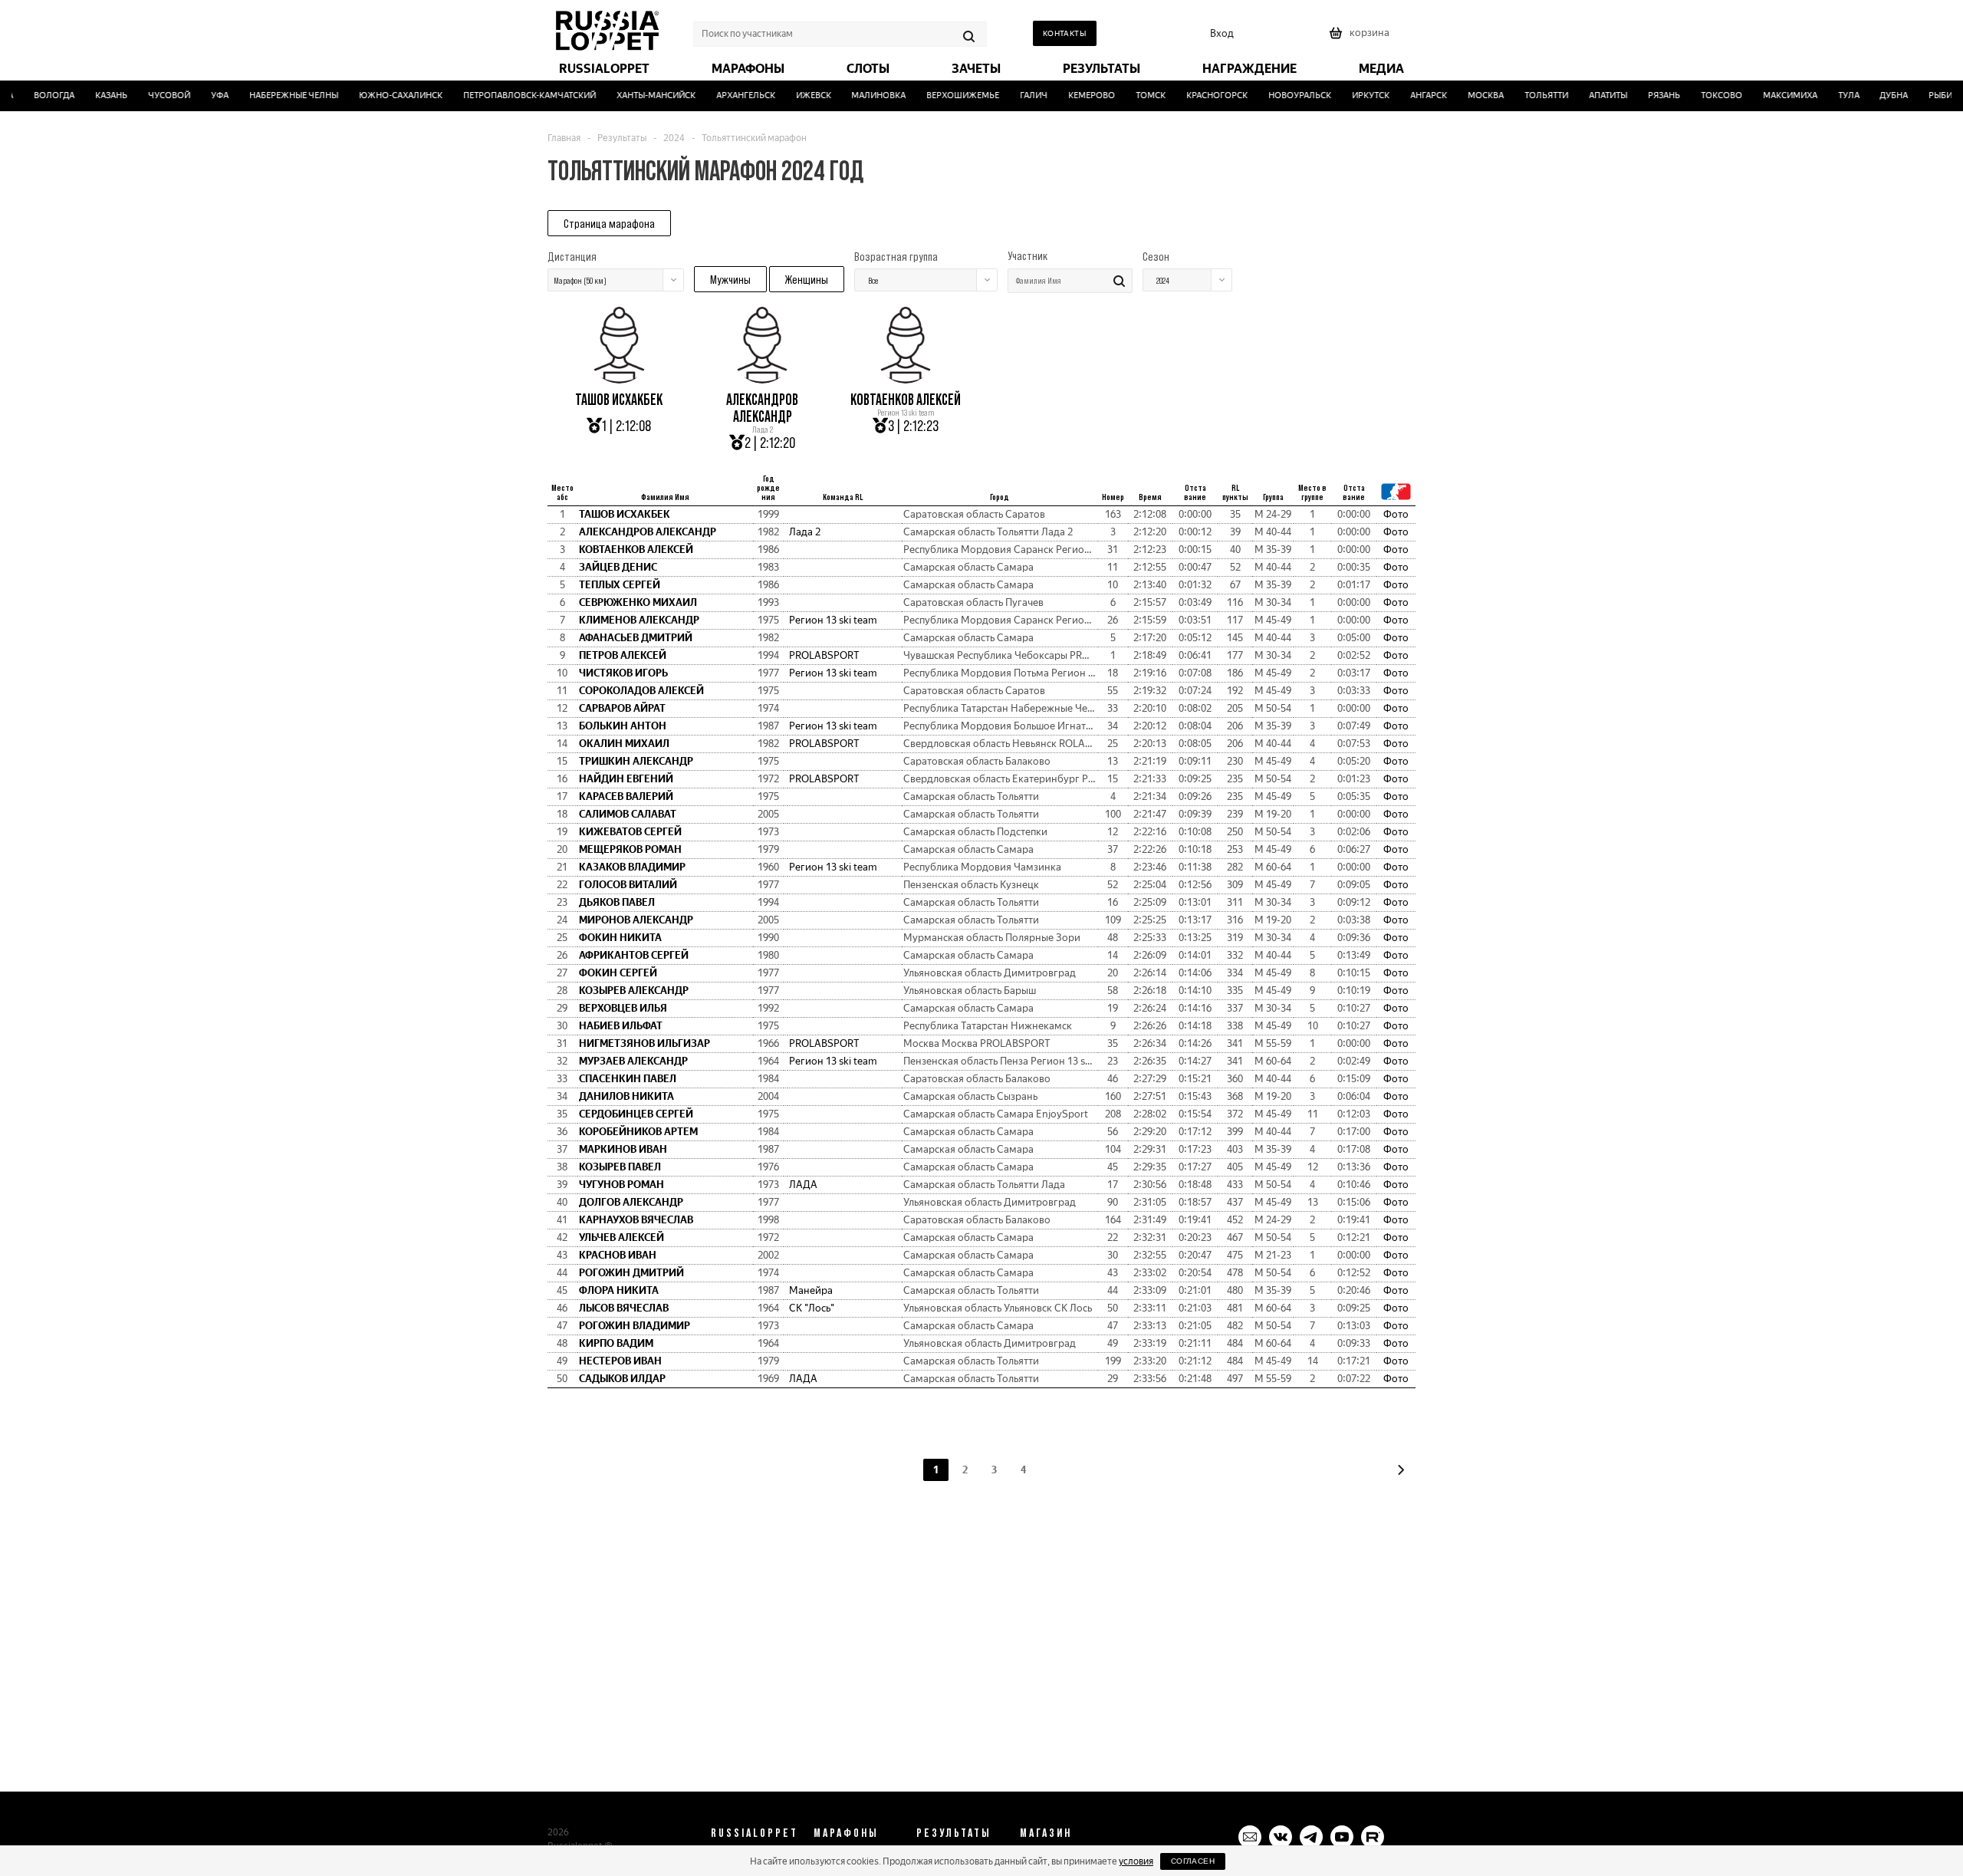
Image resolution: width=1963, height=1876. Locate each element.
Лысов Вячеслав (624, 1308)
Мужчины (730, 279)
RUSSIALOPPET (755, 1832)
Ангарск (1410, 95)
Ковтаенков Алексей (906, 400)
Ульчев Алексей (621, 1238)
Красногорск (1199, 95)
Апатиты (1590, 95)
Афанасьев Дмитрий (636, 638)
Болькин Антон (623, 726)
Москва (1467, 95)
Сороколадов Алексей (641, 691)
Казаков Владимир (632, 867)
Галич (1015, 95)
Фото (1396, 514)
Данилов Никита (626, 1096)
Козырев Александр (634, 991)
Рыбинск (1930, 95)
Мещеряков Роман (630, 849)
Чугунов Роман (621, 1185)
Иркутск (1352, 95)
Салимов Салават (628, 814)
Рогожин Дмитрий (631, 1273)
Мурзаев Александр (633, 1061)
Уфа (201, 95)
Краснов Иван (618, 1255)
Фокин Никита (620, 938)
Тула (1830, 95)
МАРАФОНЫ (846, 1832)
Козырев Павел (620, 1167)
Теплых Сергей (620, 585)
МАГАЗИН (1046, 1832)
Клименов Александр (639, 620)
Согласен (1193, 1861)
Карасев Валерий (626, 796)
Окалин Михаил (624, 744)
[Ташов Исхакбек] (619, 378)
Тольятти (1528, 95)
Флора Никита (619, 1290)
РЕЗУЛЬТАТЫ (954, 1832)
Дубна (1875, 95)
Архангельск (727, 95)
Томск (1132, 95)
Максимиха (1771, 95)
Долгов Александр (631, 1202)
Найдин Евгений (626, 779)
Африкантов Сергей (634, 955)
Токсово (1702, 95)
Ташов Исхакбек (619, 400)
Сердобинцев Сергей (636, 1114)
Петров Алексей (623, 655)
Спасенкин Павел (628, 1079)
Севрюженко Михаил (638, 602)
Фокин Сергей (618, 973)
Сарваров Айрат (622, 708)
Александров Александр (762, 408)
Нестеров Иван (620, 1361)
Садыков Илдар (622, 1379)
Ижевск (794, 95)
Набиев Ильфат (621, 1026)
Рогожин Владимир (635, 1326)
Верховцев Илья (623, 1008)
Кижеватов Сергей (630, 832)
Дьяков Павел (617, 902)
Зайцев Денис (618, 567)
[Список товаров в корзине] (1361, 38)
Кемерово (1073, 95)
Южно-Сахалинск (382, 95)
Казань (93, 95)
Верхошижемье (944, 95)
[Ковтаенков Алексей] (906, 378)
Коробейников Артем (638, 1132)
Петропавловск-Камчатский (511, 95)
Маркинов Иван (623, 1149)
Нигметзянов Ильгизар (644, 1043)
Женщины (807, 279)
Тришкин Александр (636, 761)
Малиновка (860, 95)
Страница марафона (609, 223)
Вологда (36, 95)
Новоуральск (1281, 95)
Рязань (1645, 95)
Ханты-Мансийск (637, 95)
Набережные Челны (275, 95)
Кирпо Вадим (616, 1343)
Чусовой (151, 95)
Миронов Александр (636, 920)
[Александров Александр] (762, 378)
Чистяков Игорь (623, 673)
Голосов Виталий (628, 885)
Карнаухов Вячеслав (636, 1220)
